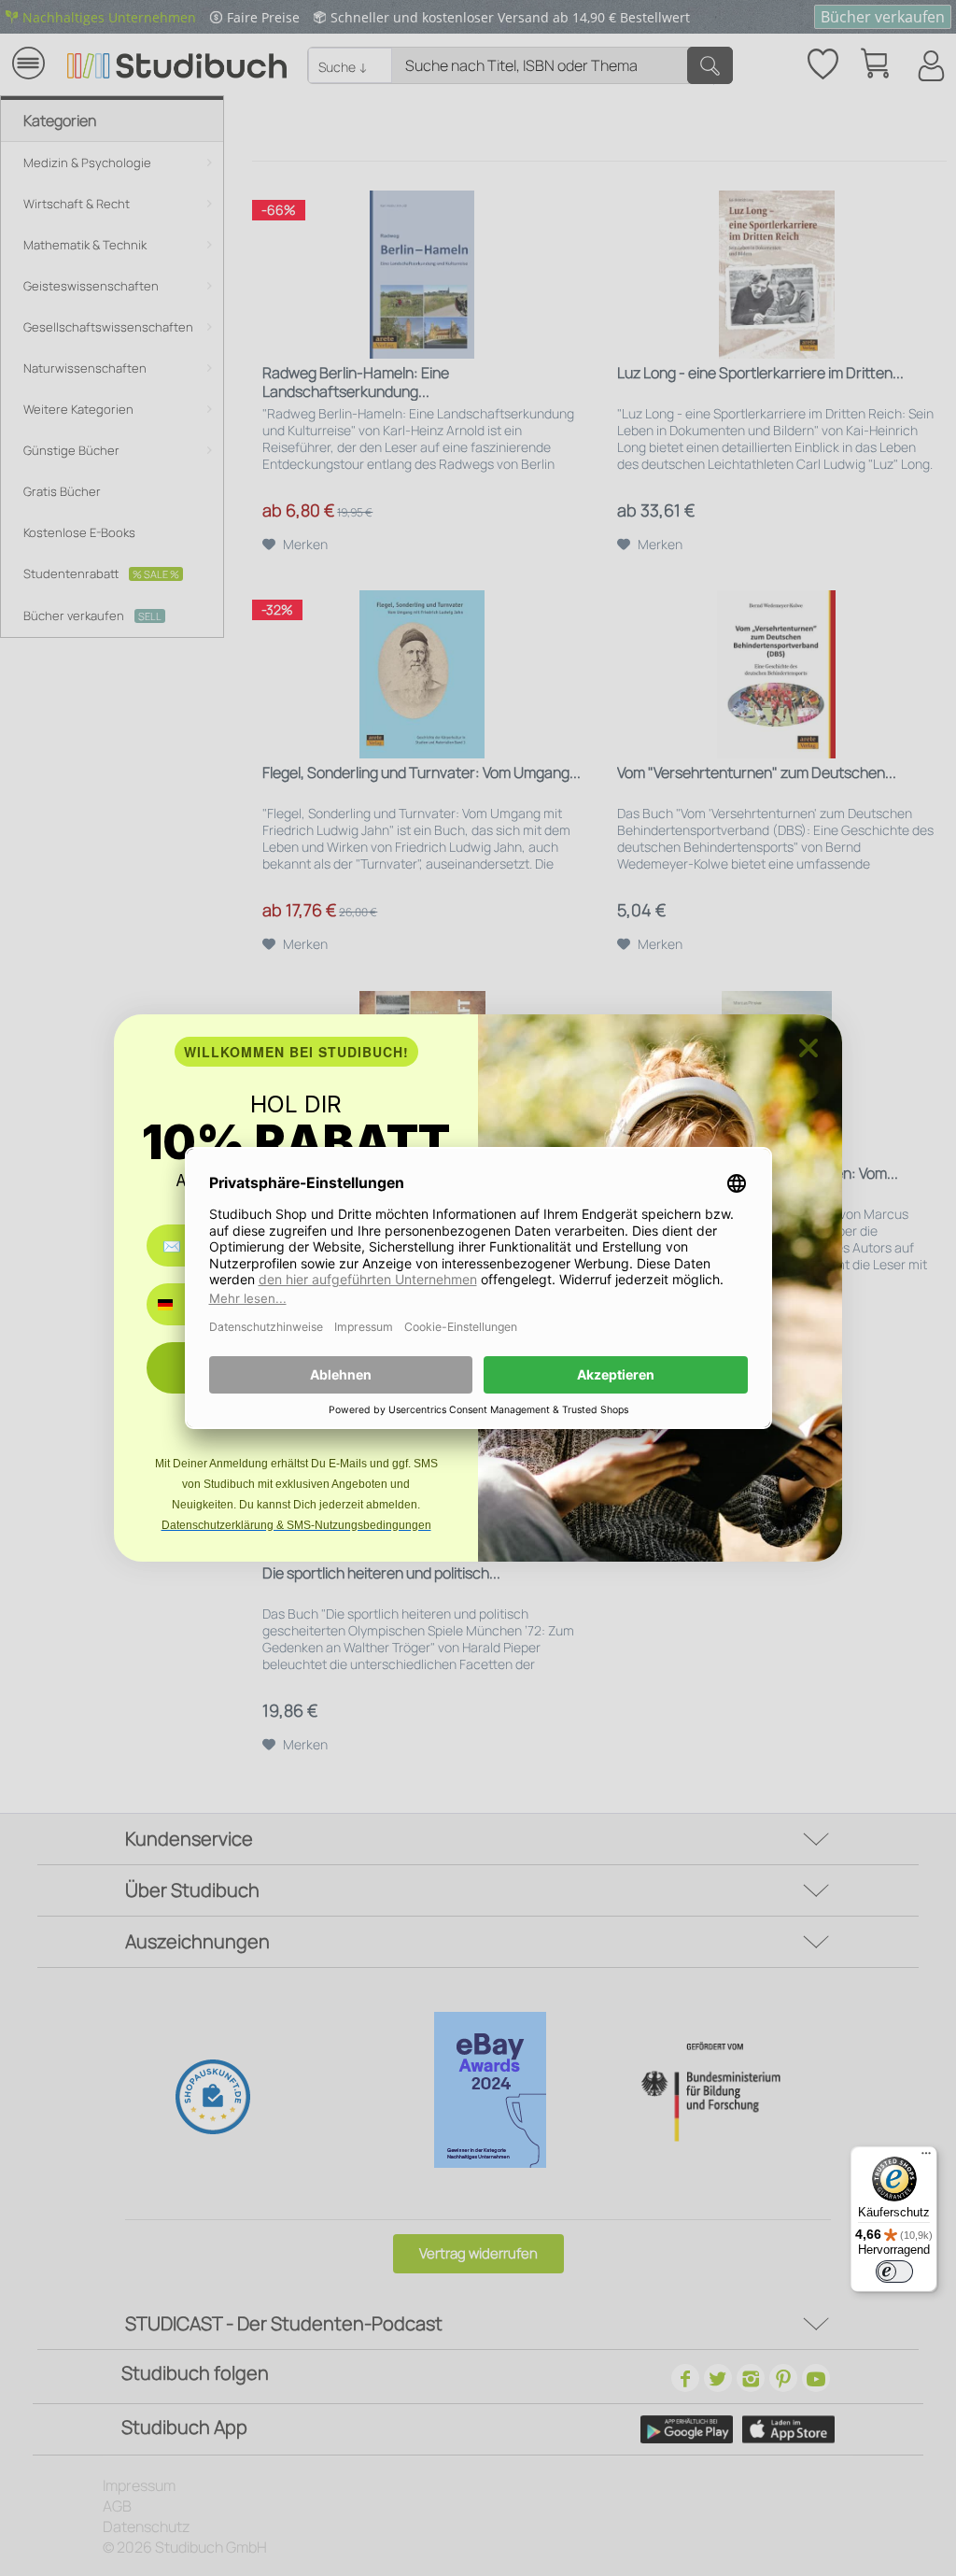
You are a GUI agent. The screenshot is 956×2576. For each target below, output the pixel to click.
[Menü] (926, 2158)
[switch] (894, 2272)
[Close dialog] (808, 1048)
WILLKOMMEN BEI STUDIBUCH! (296, 1052)
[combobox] (179, 1304)
